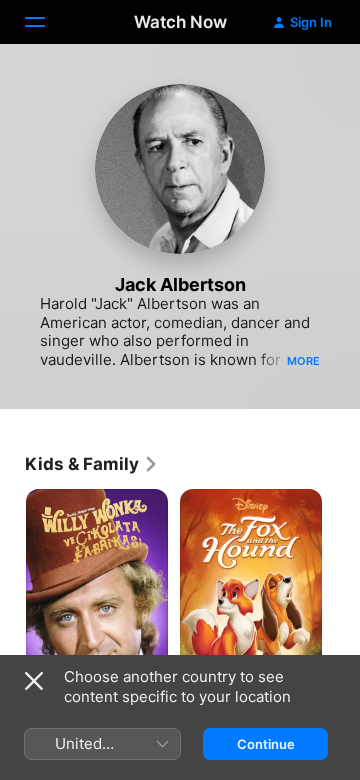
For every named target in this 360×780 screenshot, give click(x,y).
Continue (266, 744)
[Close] (34, 681)
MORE (303, 361)
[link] (92, 464)
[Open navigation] (47, 22)
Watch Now (180, 22)
